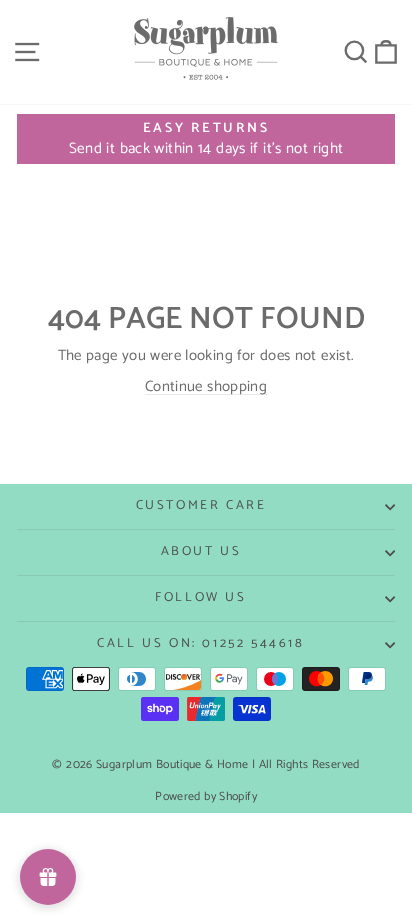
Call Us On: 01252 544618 (200, 643)
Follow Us (200, 597)
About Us (201, 551)
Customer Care (201, 505)
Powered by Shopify (206, 796)
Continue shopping (206, 386)
